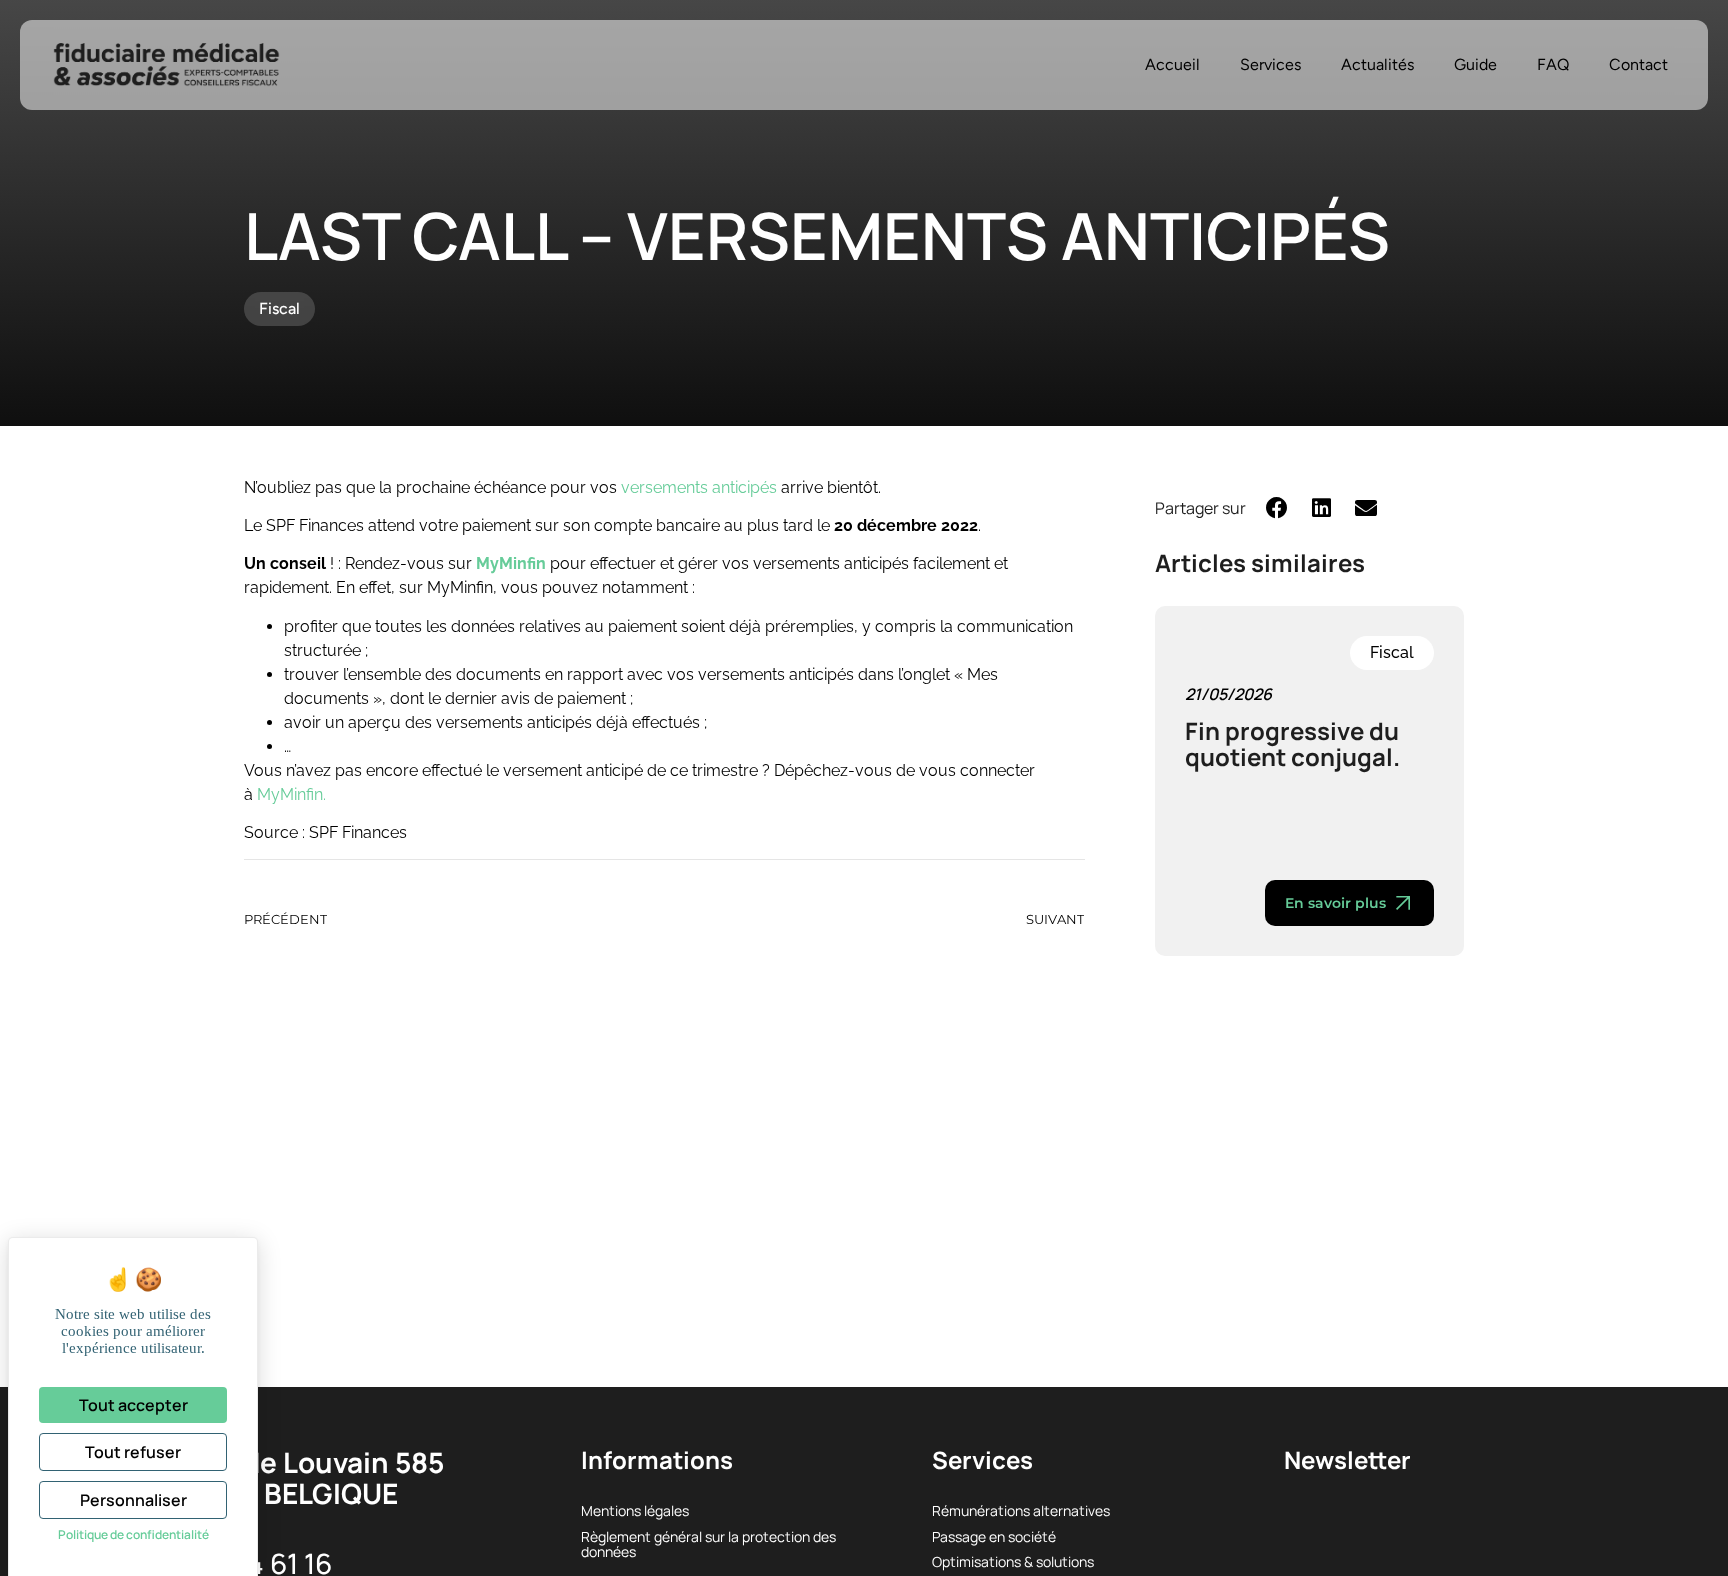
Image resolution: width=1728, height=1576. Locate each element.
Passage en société (994, 1536)
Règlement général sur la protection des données (708, 1544)
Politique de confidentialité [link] (133, 1535)
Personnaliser (133, 1500)
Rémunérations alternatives (1021, 1510)
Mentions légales (635, 1510)
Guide (1475, 64)
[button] (1277, 507)
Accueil (1172, 64)
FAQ (1553, 64)
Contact (1638, 64)
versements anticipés (699, 487)
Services (1270, 64)
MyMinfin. (291, 794)
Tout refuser (133, 1452)
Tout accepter (133, 1405)
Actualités (1377, 64)
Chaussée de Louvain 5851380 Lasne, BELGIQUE (272, 1477)
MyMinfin (511, 563)
